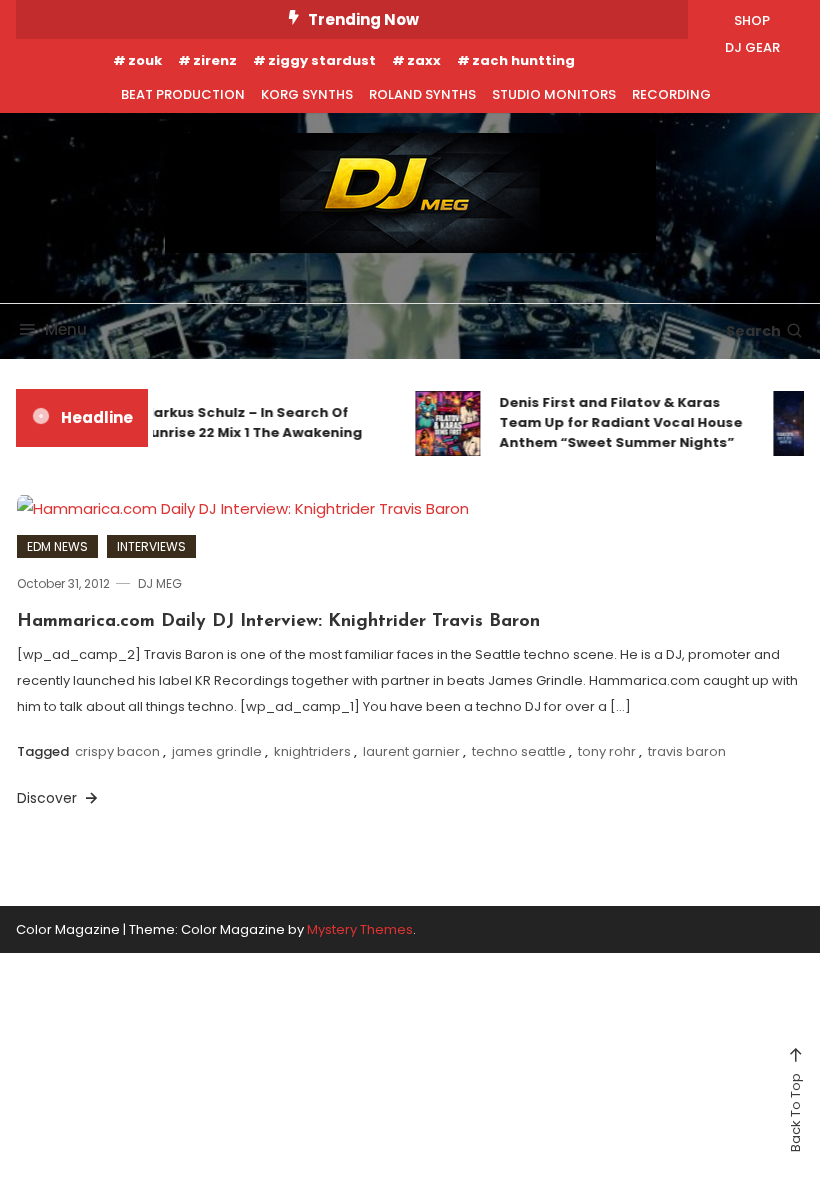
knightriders (312, 751)
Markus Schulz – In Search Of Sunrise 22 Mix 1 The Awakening (246, 422)
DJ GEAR (752, 47)
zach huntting (523, 60)
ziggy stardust (322, 60)
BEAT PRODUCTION (183, 94)
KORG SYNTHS (307, 94)
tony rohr (607, 751)
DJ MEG (160, 583)
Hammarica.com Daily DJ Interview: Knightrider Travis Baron (278, 622)
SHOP (752, 20)
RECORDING (671, 94)
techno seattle (519, 751)
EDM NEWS (57, 546)
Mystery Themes (360, 929)
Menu (66, 329)
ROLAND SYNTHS (422, 94)
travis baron (687, 751)
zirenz (215, 60)
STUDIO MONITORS (554, 94)
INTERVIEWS (151, 546)
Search (753, 331)
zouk (145, 60)
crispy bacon (117, 751)
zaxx (424, 60)
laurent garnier (411, 751)
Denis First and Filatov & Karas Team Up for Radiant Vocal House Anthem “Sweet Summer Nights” (615, 422)
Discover (49, 798)
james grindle (217, 751)
